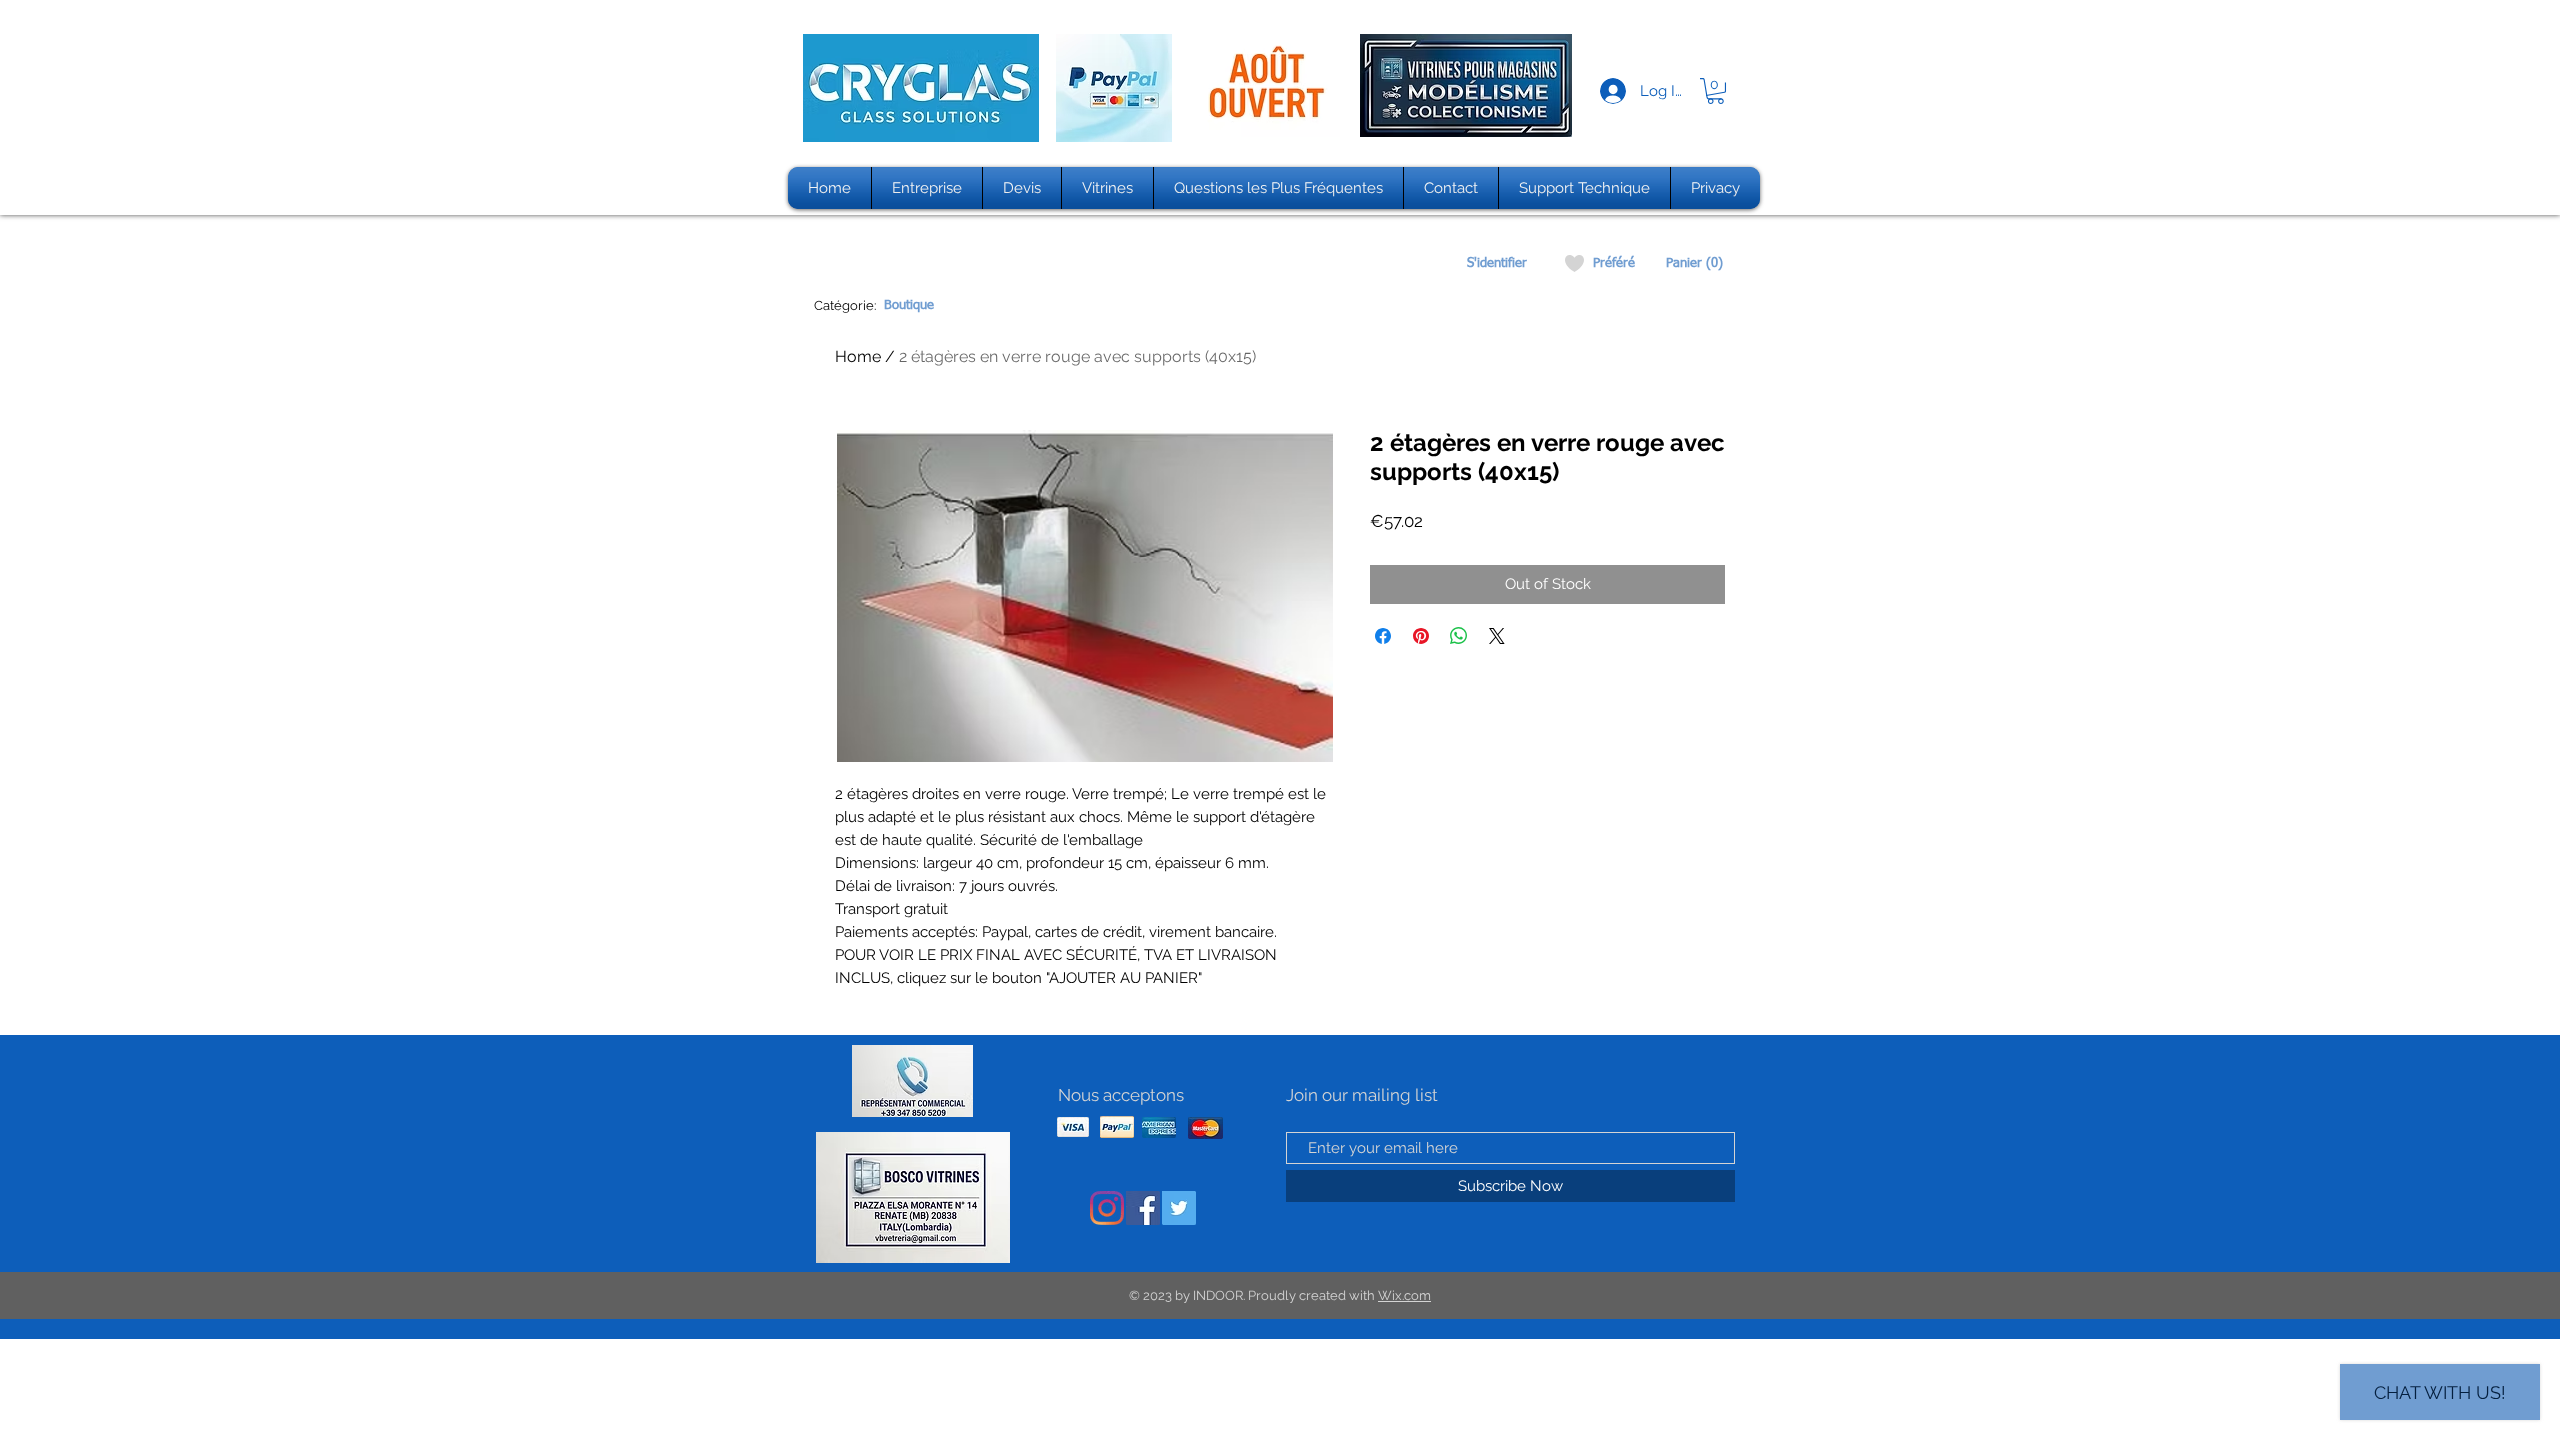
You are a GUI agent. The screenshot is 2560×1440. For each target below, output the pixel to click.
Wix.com (1404, 1295)
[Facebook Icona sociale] (1143, 1208)
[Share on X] (1497, 636)
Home (858, 356)
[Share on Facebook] (1383, 636)
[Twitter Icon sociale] (1179, 1208)
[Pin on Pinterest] (1421, 636)
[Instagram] (1107, 1208)
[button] (1715, 91)
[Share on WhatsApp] (1459, 636)
